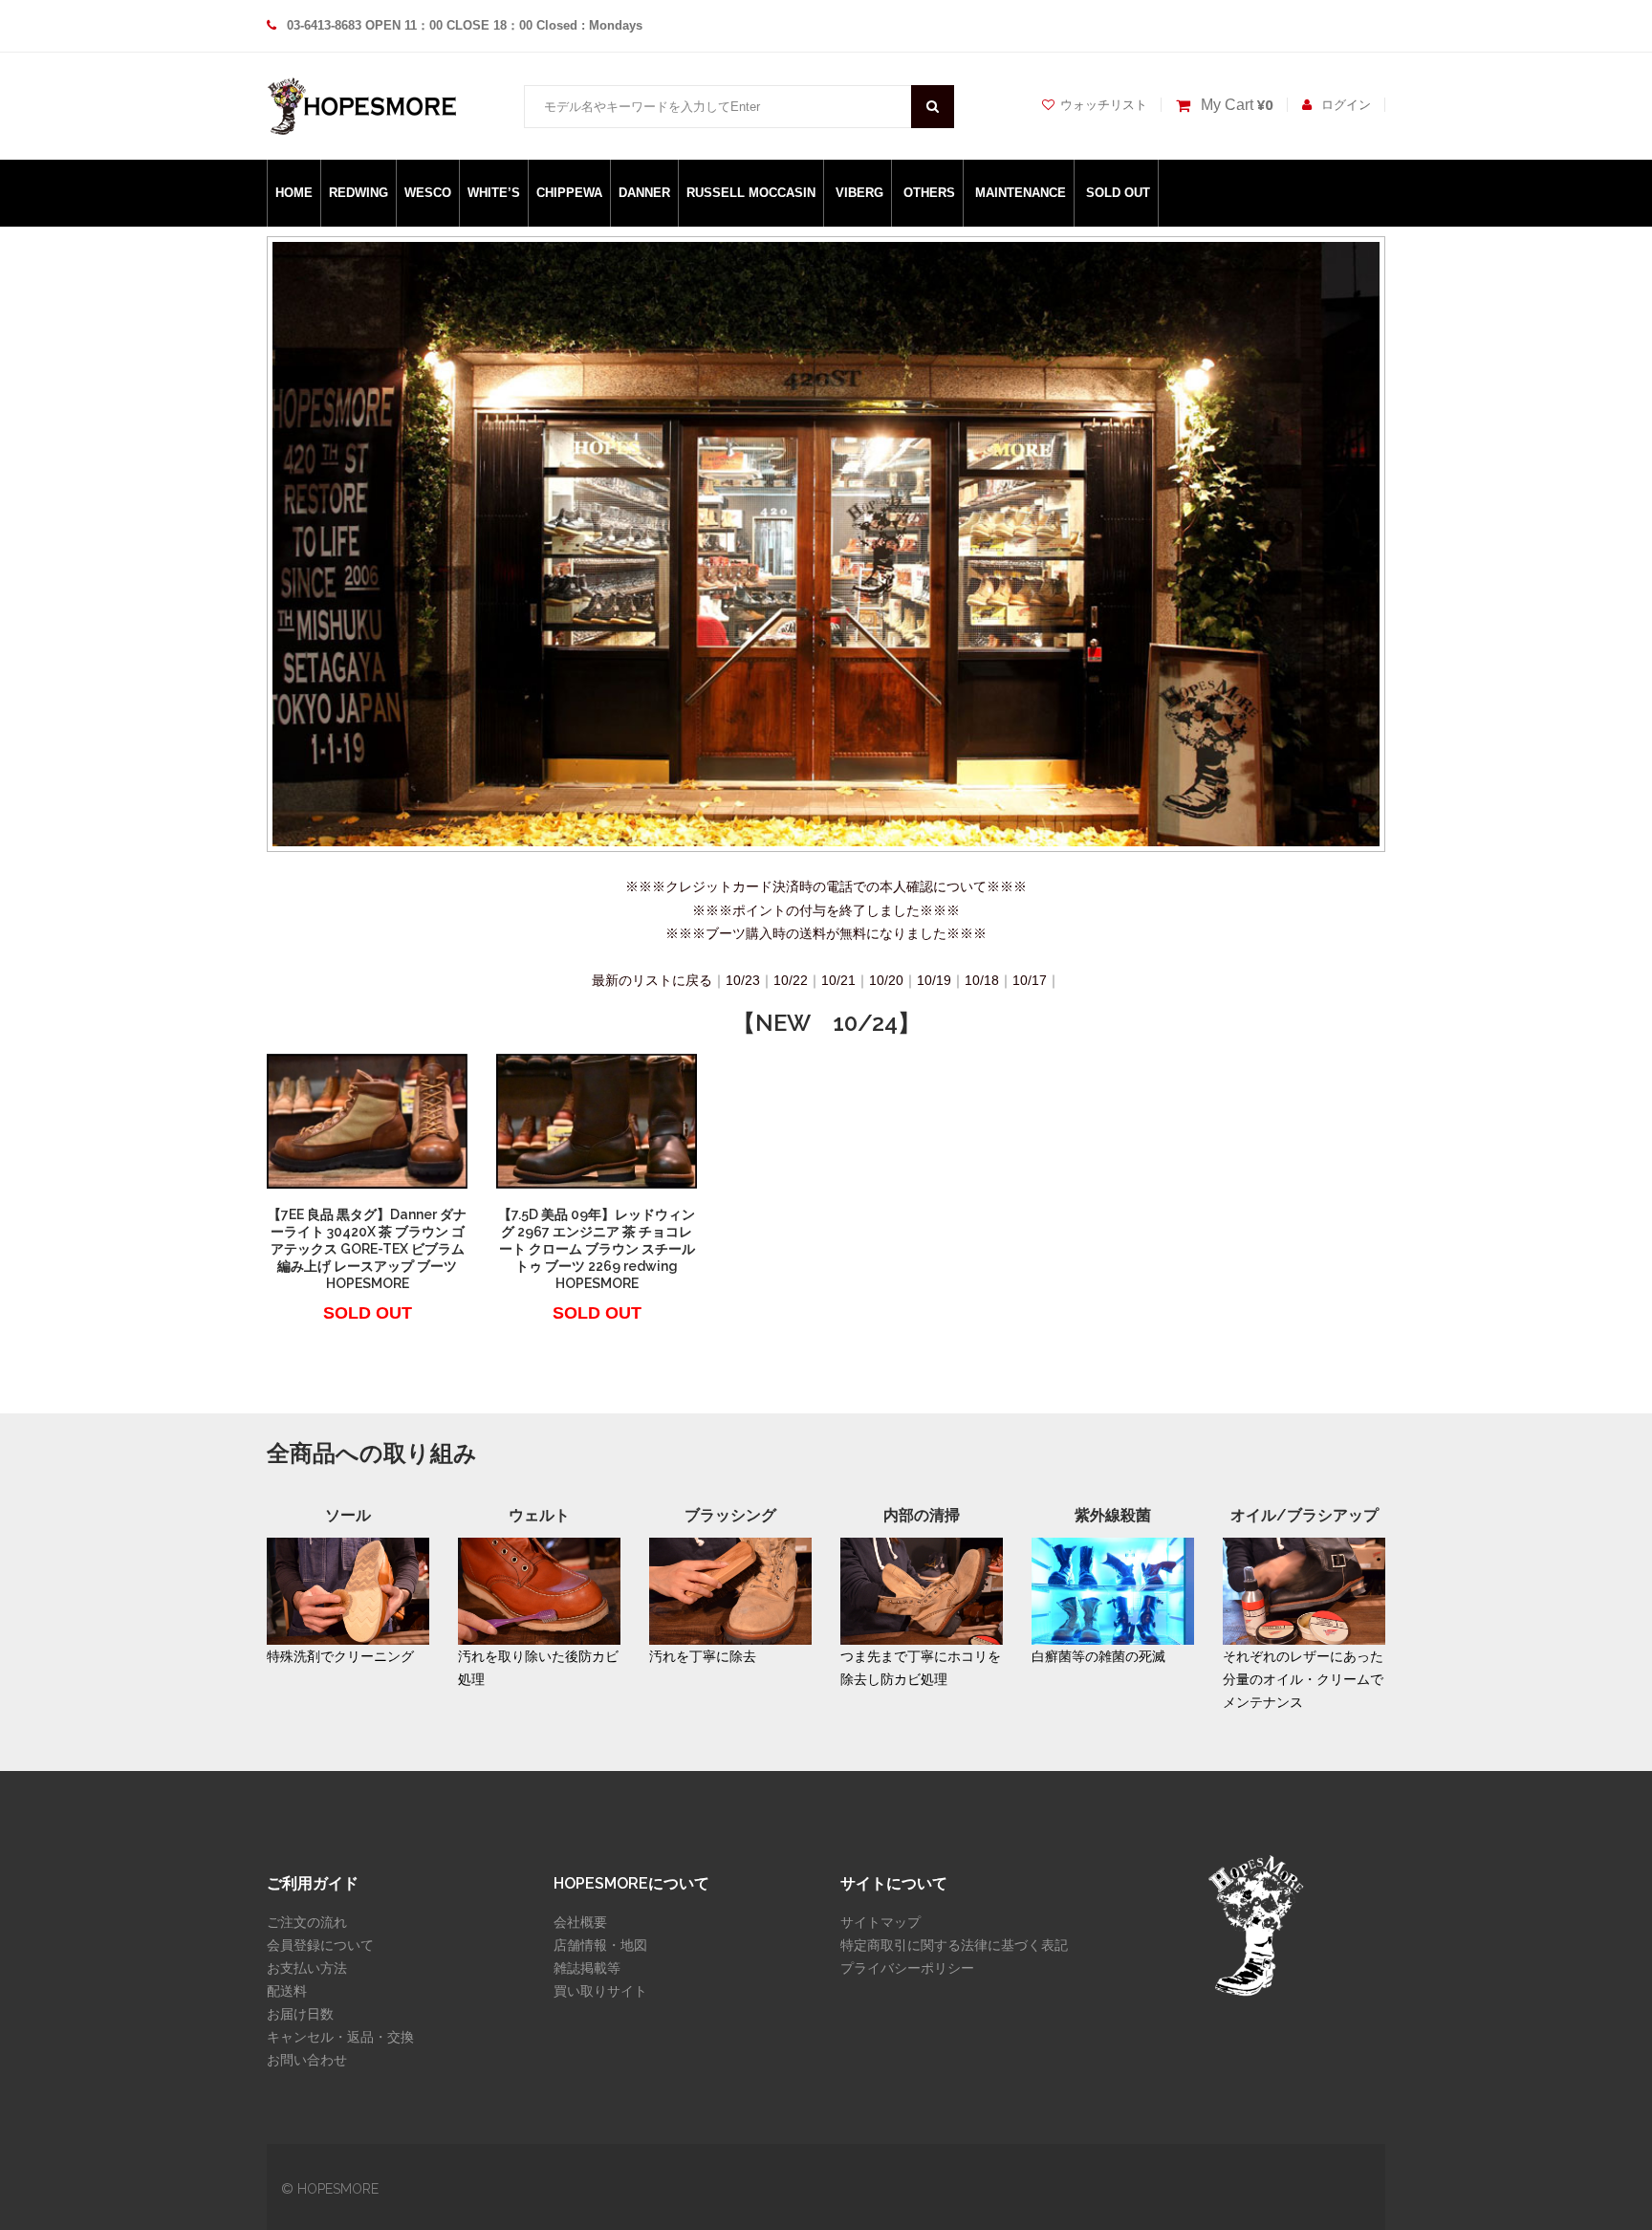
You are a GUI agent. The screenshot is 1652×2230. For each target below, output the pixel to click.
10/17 (1030, 980)
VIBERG (859, 193)
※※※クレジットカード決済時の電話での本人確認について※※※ (826, 886)
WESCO (428, 193)
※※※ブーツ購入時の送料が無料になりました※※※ (826, 933)
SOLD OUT (1118, 193)
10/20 (886, 980)
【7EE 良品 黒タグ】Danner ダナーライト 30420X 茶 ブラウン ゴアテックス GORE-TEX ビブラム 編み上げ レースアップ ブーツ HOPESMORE (367, 1249)
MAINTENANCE (1021, 193)
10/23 (743, 980)
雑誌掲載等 (587, 1968)
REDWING (359, 193)
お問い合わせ (307, 2060)
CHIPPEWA (569, 193)
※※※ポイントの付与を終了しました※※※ (826, 910)
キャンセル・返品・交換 (340, 2037)
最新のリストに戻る (652, 980)
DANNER (644, 193)
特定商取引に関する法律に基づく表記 (954, 1945)
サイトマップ (880, 1922)
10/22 (791, 980)
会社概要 (580, 1922)
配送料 (287, 1991)
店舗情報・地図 (600, 1945)
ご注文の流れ (307, 1922)
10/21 (838, 980)
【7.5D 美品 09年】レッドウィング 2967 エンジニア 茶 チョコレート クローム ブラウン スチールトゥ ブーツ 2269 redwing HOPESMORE (597, 1249)
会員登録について (320, 1945)
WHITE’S (494, 193)
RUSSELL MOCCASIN (751, 193)
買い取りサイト (600, 1991)
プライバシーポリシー (907, 1968)
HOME (294, 193)
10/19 (934, 980)
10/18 (982, 980)
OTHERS (929, 193)
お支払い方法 (307, 1968)
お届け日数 (300, 2014)
